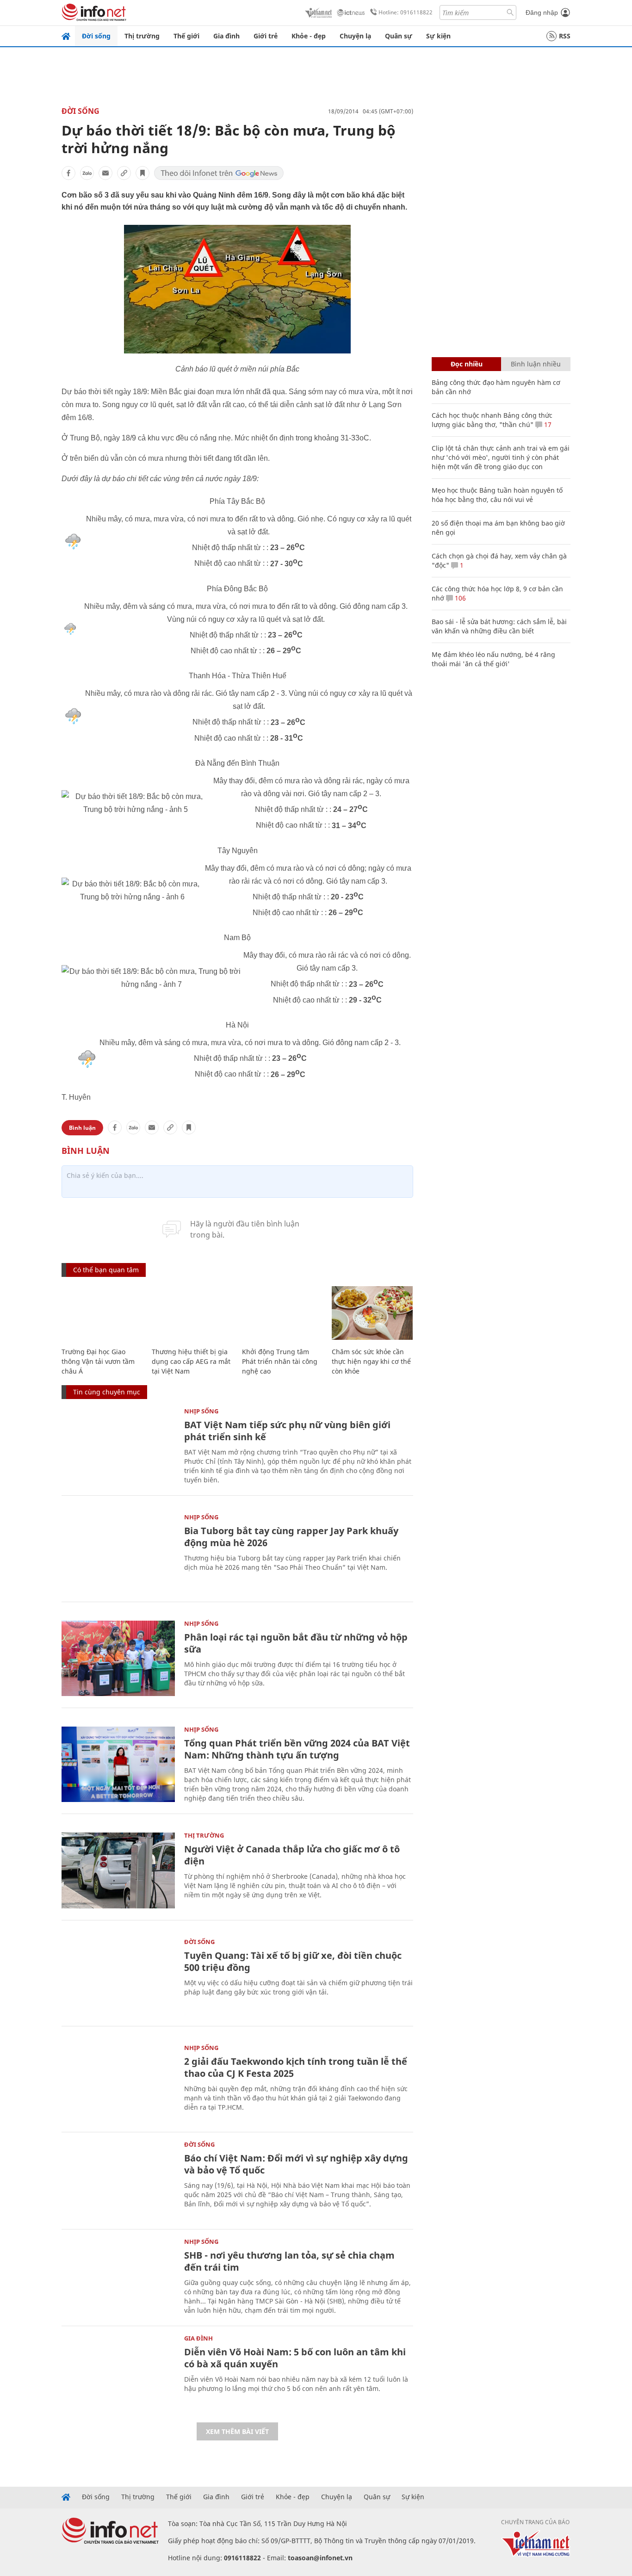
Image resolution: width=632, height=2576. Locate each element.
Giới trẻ (266, 36)
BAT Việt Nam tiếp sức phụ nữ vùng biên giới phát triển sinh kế (287, 1431)
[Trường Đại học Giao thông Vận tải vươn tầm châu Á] (102, 1313)
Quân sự (399, 36)
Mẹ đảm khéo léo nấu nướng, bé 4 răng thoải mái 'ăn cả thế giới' (493, 659)
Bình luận (82, 1128)
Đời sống (96, 36)
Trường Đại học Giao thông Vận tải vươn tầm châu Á (98, 1361)
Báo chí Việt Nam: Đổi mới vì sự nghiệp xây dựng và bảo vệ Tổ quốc (296, 2164)
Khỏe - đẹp (309, 36)
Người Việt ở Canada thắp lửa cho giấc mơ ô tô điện (292, 1855)
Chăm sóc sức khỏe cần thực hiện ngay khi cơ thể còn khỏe (371, 1361)
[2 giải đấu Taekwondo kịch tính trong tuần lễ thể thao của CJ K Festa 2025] (118, 2083)
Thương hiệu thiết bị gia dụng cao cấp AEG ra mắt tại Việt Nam (191, 1361)
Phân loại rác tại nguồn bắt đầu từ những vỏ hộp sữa (296, 1643)
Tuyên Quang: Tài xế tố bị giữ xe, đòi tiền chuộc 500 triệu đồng (293, 1961)
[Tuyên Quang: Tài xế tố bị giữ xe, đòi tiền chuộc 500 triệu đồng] (118, 1977)
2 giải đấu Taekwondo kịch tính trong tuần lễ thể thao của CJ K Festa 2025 (296, 2067)
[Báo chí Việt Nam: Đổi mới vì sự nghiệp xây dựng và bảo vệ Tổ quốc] (118, 2179)
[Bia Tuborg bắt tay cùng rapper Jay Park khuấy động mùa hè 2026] (118, 1552)
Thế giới (186, 36)
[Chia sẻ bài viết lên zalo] (87, 173)
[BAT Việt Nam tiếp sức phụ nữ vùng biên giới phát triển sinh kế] (118, 1446)
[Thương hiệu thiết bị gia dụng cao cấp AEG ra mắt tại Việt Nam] (192, 1313)
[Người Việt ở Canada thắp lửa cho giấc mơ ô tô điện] (118, 1870)
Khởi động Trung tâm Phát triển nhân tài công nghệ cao (280, 1361)
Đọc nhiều (467, 364)
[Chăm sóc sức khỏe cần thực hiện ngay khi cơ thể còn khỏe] (372, 1313)
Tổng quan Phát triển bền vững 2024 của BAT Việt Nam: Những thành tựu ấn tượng (297, 1749)
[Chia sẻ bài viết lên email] (105, 173)
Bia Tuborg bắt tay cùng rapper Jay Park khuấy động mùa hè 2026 (291, 1537)
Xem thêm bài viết (237, 2431)
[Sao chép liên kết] (124, 173)
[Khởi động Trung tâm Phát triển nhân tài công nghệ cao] (282, 1313)
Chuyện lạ (355, 36)
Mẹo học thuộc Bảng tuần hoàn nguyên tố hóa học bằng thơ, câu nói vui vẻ (497, 495)
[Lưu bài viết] (143, 173)
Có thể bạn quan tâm (106, 1270)
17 (547, 424)
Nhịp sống (201, 1411)
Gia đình (226, 36)
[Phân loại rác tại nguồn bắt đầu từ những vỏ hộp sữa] (118, 1658)
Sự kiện (438, 36)
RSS (565, 36)
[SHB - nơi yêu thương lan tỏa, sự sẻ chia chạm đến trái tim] (118, 2276)
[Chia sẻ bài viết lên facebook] (68, 173)
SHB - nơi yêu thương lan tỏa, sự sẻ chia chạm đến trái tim (289, 2261)
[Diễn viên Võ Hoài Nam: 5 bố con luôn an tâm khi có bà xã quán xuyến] (118, 2373)
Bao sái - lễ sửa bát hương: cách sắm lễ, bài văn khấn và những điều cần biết (499, 626)
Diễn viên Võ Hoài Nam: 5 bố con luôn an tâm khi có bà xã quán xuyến (295, 2358)
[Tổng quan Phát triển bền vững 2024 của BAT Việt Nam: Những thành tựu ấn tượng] (118, 1764)
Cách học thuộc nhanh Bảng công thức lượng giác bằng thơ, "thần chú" (492, 420)
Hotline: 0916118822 (406, 12)
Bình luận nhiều (536, 364)
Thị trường (142, 36)
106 (459, 598)
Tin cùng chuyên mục (107, 1392)
